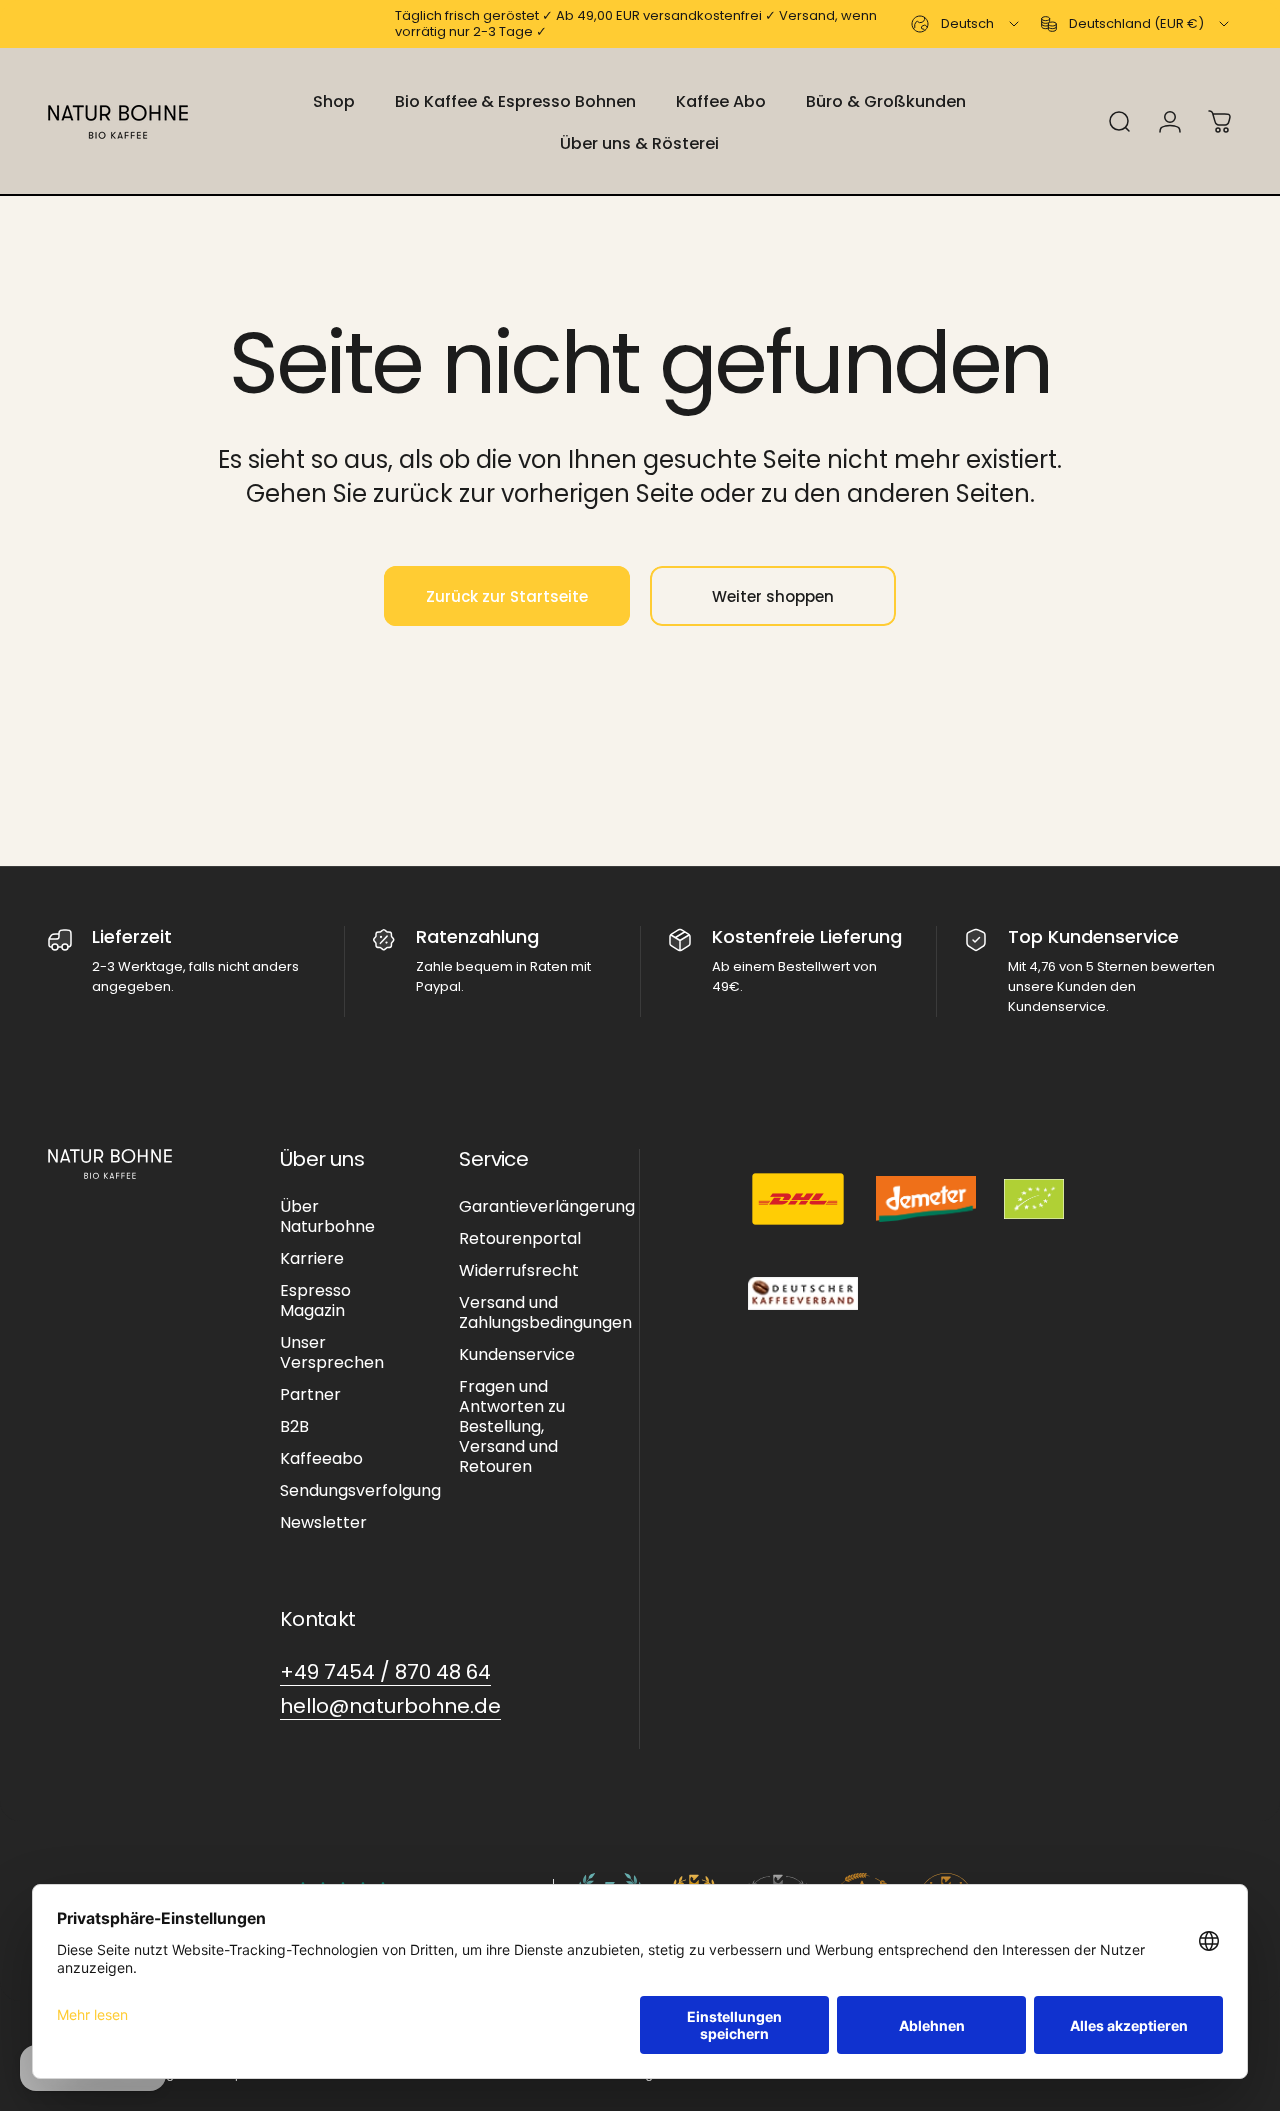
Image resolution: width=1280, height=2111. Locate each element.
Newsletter (323, 1523)
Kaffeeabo (321, 1459)
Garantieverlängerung (547, 1207)
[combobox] (966, 24)
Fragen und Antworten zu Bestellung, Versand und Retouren (512, 1427)
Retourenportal (520, 1239)
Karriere (312, 1259)
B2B (294, 1427)
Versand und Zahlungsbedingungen (545, 1313)
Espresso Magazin (315, 1301)
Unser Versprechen (332, 1353)
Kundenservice (517, 1355)
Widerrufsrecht (519, 1271)
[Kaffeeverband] (803, 1293)
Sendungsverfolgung (360, 1491)
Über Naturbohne (327, 1217)
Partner (310, 1395)
